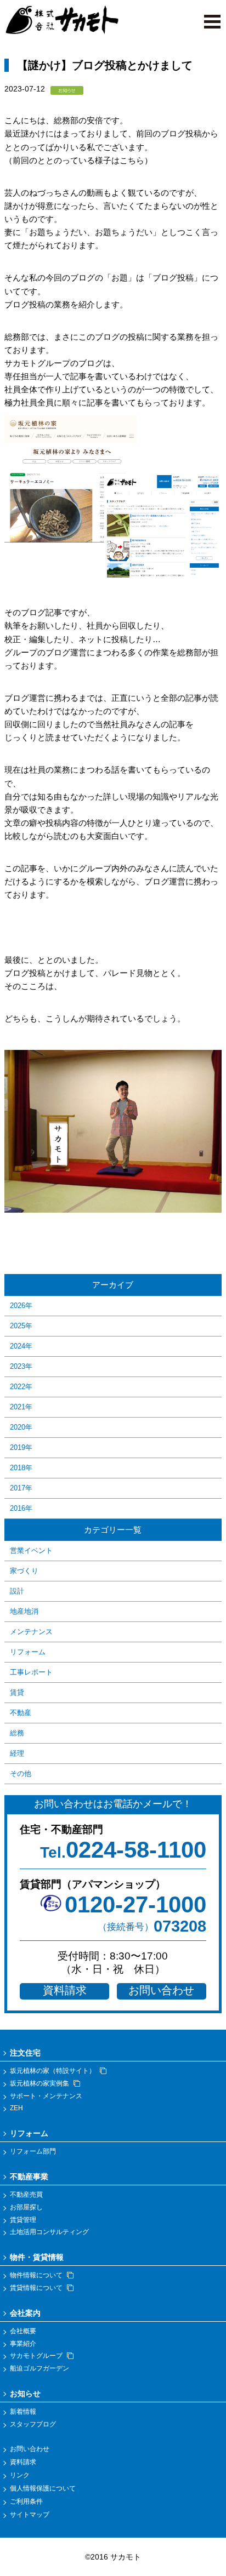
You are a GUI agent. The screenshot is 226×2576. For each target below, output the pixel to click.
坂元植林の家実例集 (39, 2083)
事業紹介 (23, 2344)
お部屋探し (26, 2207)
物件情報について (36, 2275)
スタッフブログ (33, 2424)
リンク (20, 2475)
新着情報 (23, 2412)
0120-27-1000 (135, 1904)
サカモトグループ (36, 2356)
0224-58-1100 (123, 1850)
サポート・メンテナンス (46, 2096)
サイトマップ (30, 2515)
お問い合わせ (161, 1990)
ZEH (16, 2108)
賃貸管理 (23, 2220)
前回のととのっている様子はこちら (78, 160)
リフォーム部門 (33, 2151)
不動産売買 (26, 2195)
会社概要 (23, 2331)
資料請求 (65, 1990)
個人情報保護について (43, 2488)
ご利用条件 (26, 2501)
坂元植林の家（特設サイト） (53, 2071)
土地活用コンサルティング (49, 2232)
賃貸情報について (36, 2288)
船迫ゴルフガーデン (39, 2368)
